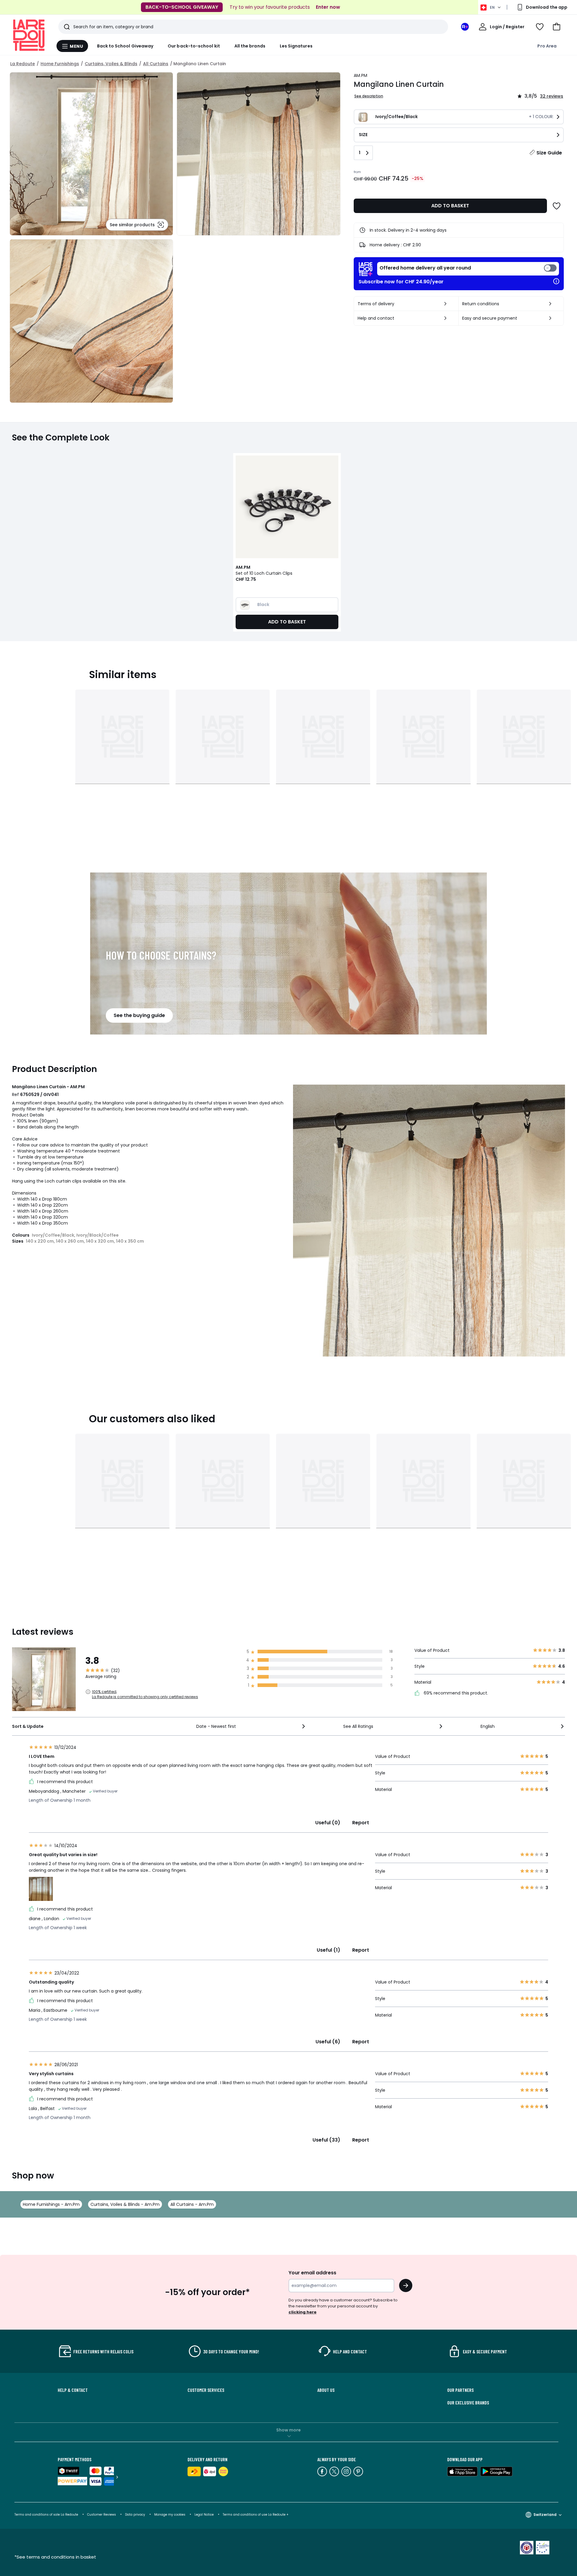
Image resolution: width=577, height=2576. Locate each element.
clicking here (302, 2312)
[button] (557, 27)
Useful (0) (328, 1823)
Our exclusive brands (468, 2403)
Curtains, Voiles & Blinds (111, 64)
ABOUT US (326, 2390)
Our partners (460, 2390)
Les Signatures (296, 46)
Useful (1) (328, 1950)
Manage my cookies (170, 2515)
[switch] (468, 269)
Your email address (312, 2273)
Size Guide (549, 153)
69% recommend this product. (455, 1693)
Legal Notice (204, 2515)
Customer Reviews (102, 2515)
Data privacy (135, 2515)
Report (361, 1823)
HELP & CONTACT (73, 2390)
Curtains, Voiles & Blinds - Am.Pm (125, 2204)
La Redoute (23, 64)
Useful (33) (326, 2140)
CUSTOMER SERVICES (206, 2390)
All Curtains (156, 64)
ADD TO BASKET (450, 206)
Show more (288, 2430)
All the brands (250, 46)
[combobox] (251, 1726)
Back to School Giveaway (125, 46)
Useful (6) (328, 2042)
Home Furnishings (60, 64)
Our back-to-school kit (194, 46)
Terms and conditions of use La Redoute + (256, 2515)
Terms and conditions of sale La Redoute (47, 2515)
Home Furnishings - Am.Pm (51, 2204)
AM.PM (360, 75)
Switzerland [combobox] (545, 2515)
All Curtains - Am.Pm (192, 2204)
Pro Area (547, 46)
